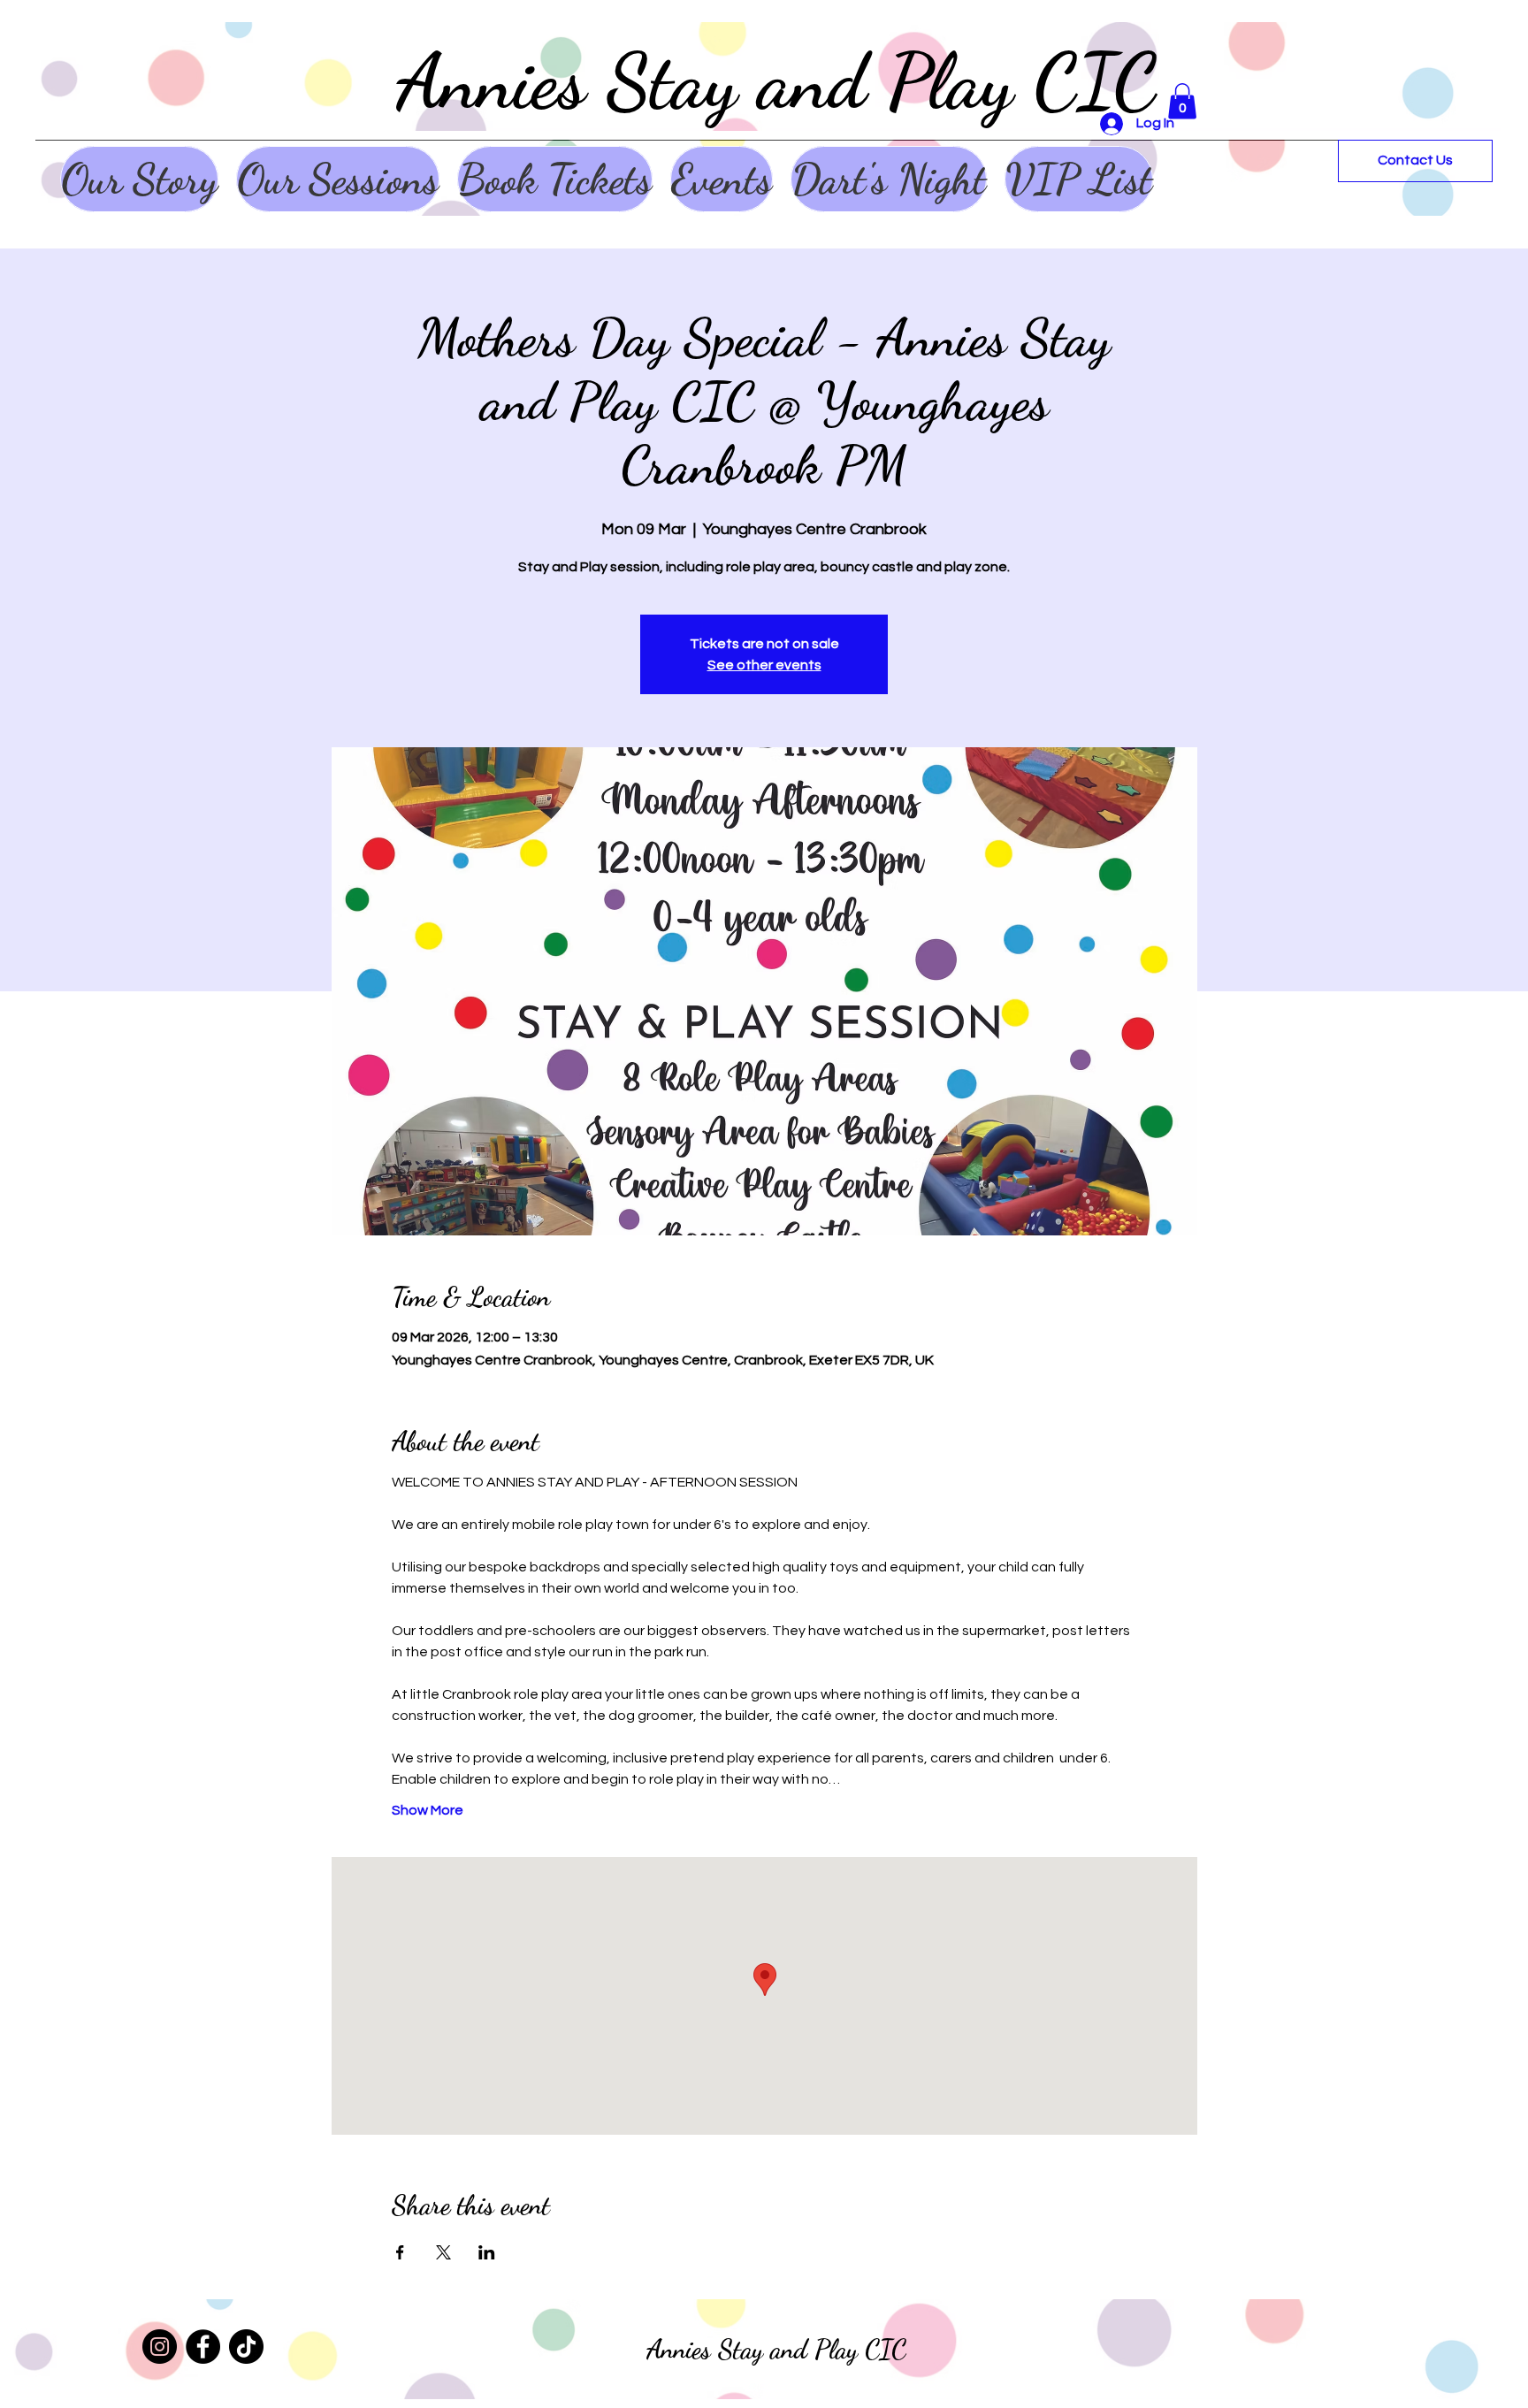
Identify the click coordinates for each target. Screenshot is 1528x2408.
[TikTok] (246, 2347)
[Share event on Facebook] (400, 2252)
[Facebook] (203, 2347)
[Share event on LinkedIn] (487, 2252)
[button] (1182, 101)
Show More (428, 1810)
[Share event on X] (443, 2252)
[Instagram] (160, 2347)
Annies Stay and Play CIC (777, 81)
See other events (764, 665)
